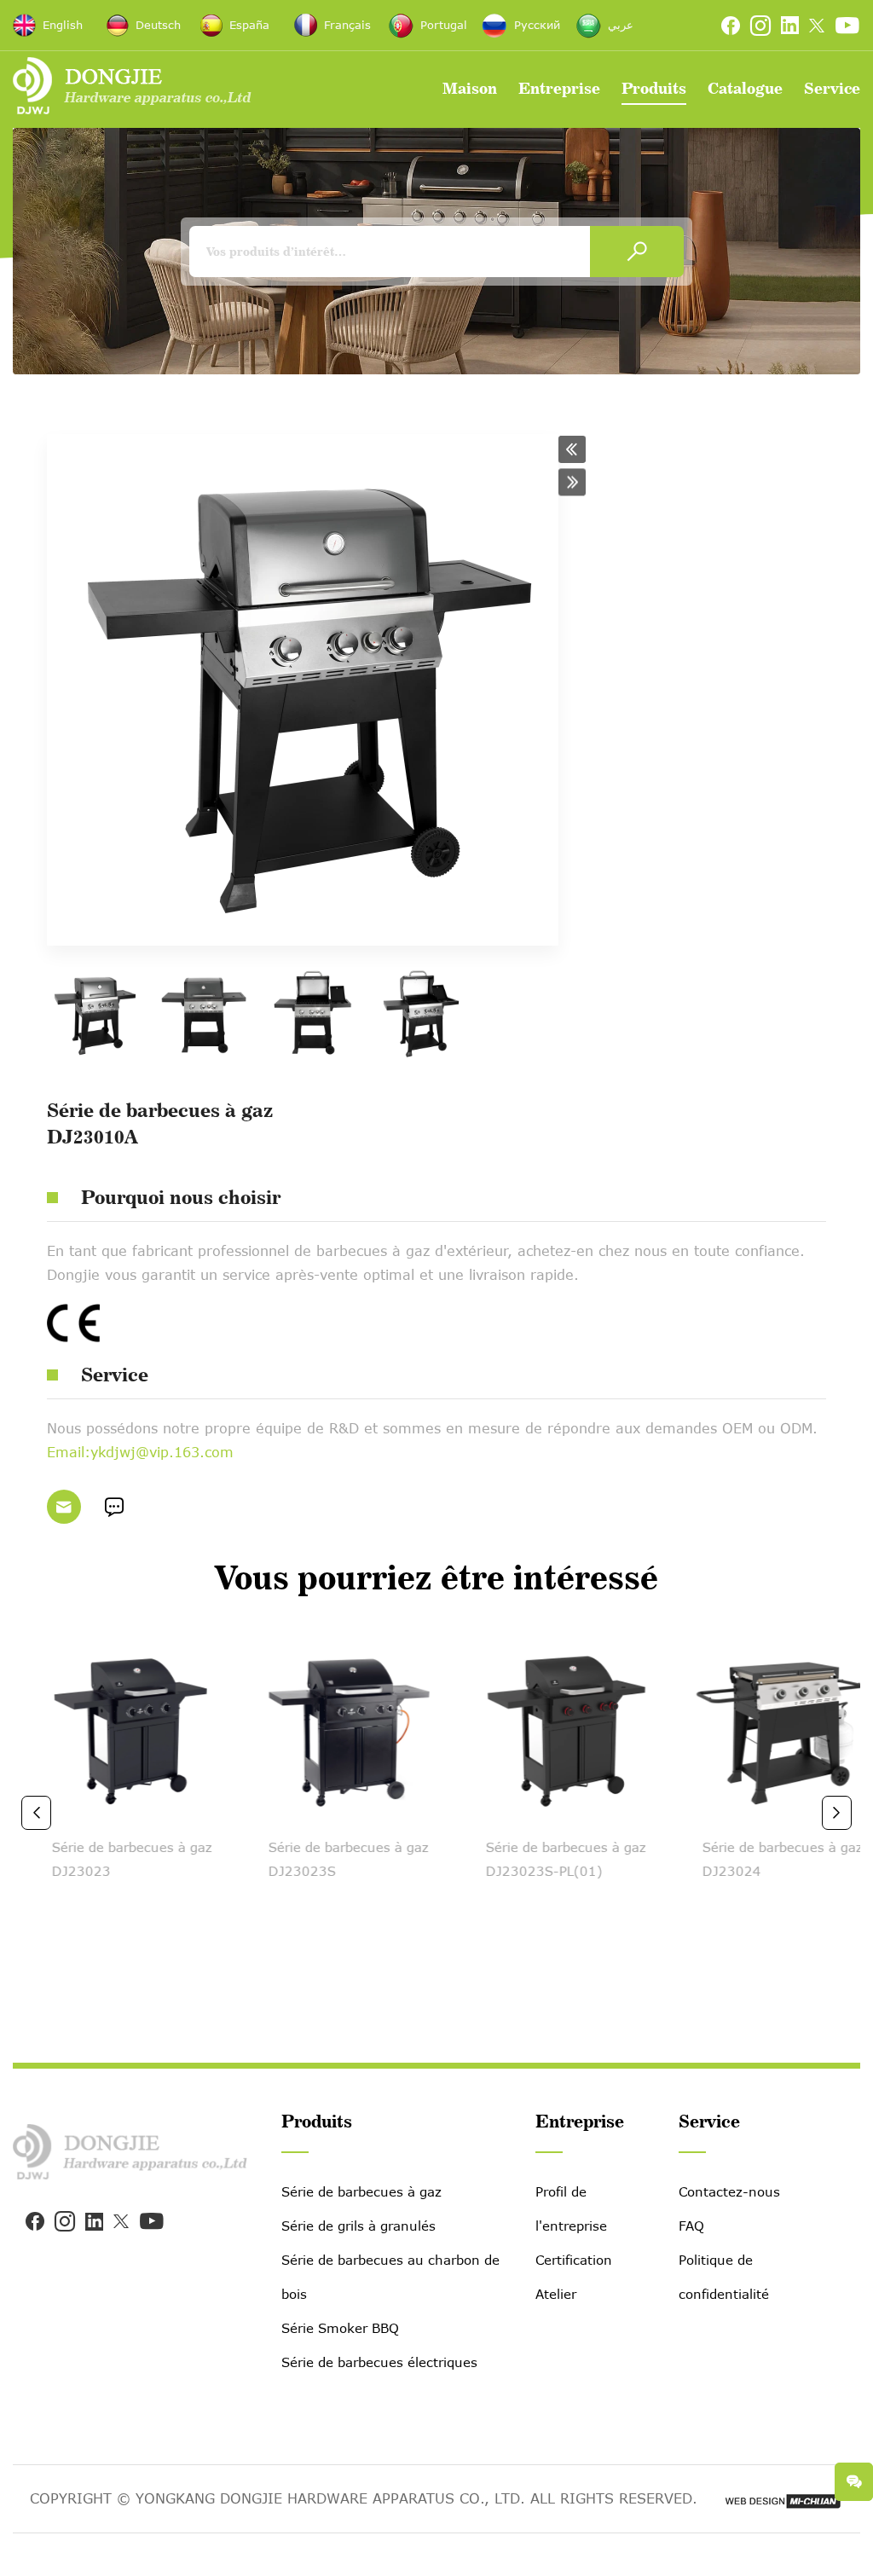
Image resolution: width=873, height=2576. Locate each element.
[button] (36, 1813)
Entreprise (559, 88)
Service (832, 88)
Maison (470, 88)
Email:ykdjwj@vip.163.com (140, 1452)
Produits (654, 88)
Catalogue (745, 88)
